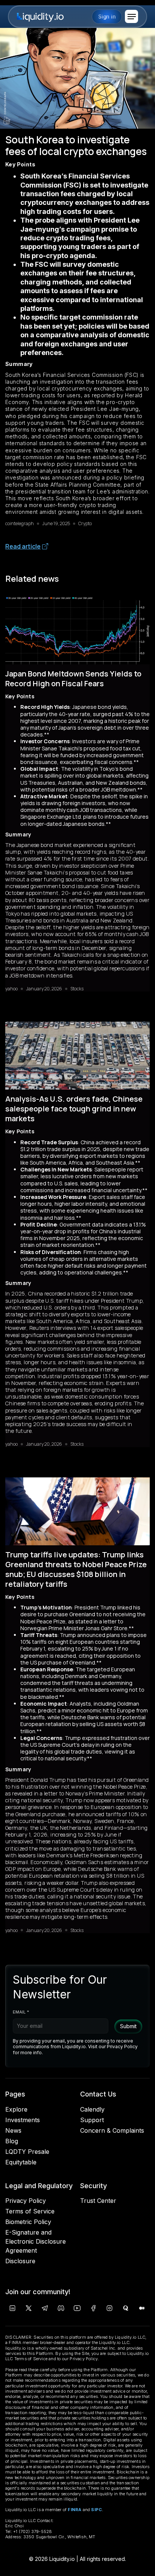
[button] (131, 16)
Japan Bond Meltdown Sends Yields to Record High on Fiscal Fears (73, 679)
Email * (21, 2012)
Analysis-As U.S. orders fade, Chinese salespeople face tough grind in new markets (74, 1109)
